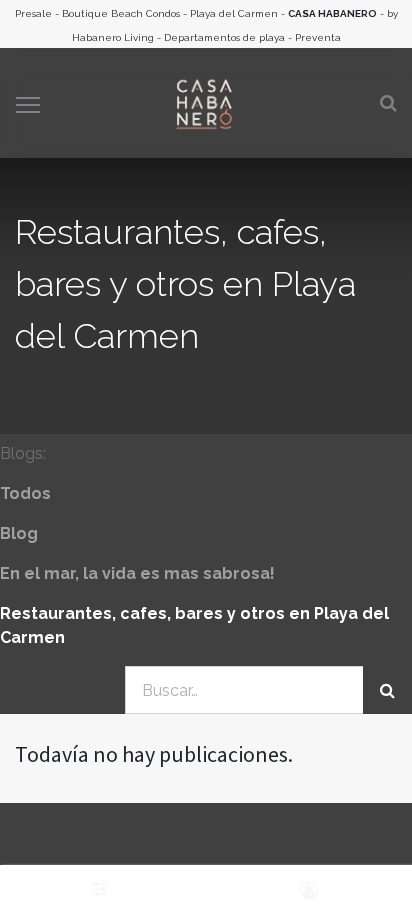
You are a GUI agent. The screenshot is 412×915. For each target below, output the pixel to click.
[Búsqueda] (387, 690)
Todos (25, 493)
